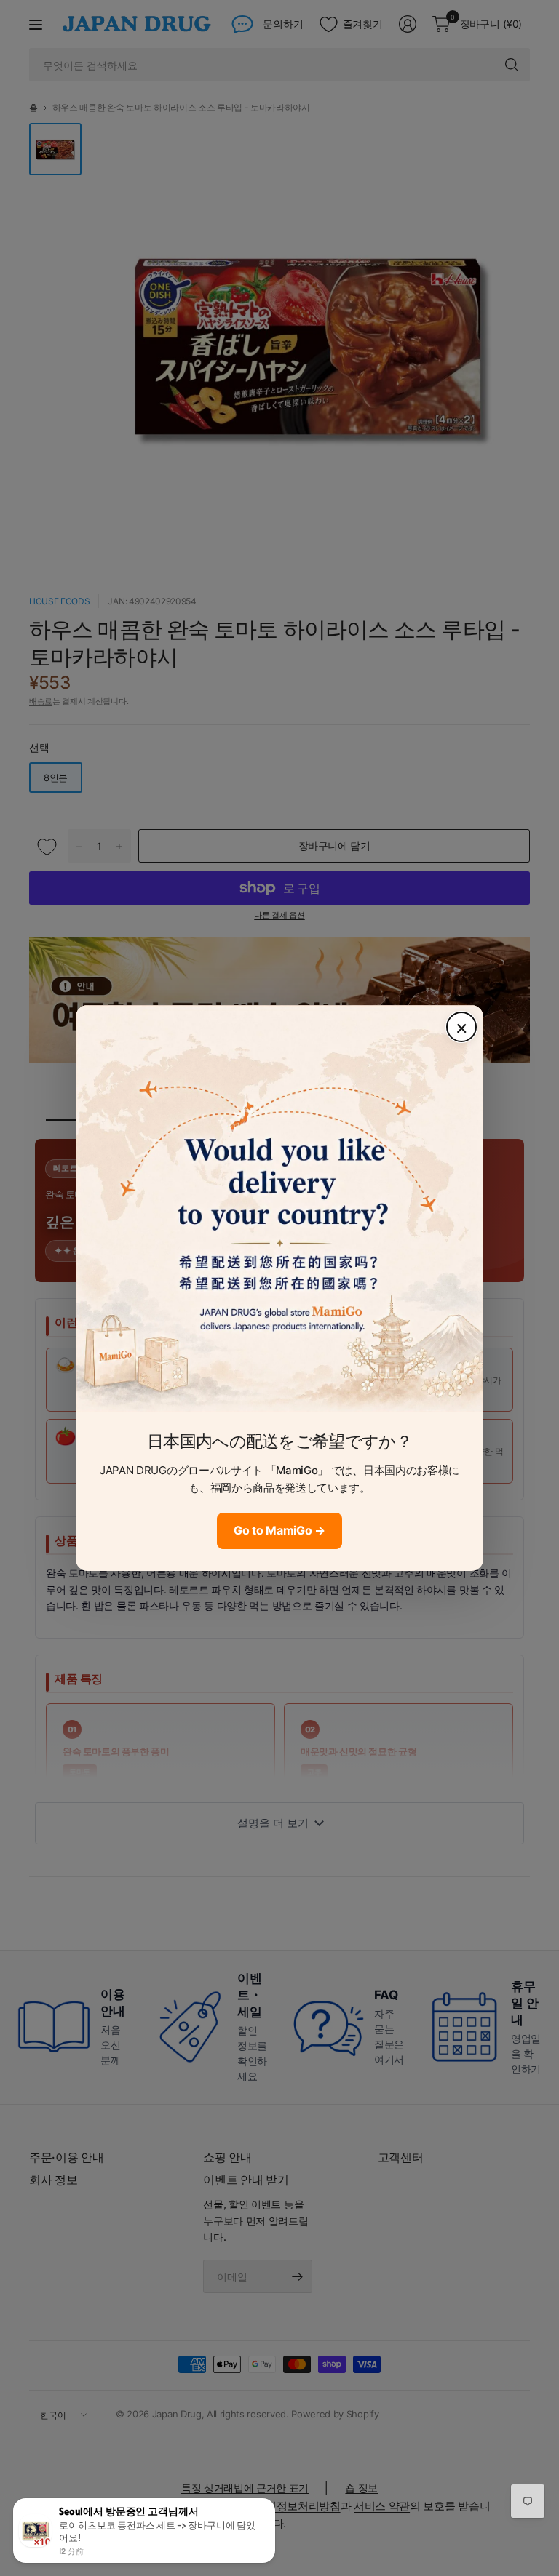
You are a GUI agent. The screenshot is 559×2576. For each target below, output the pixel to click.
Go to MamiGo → (279, 1530)
